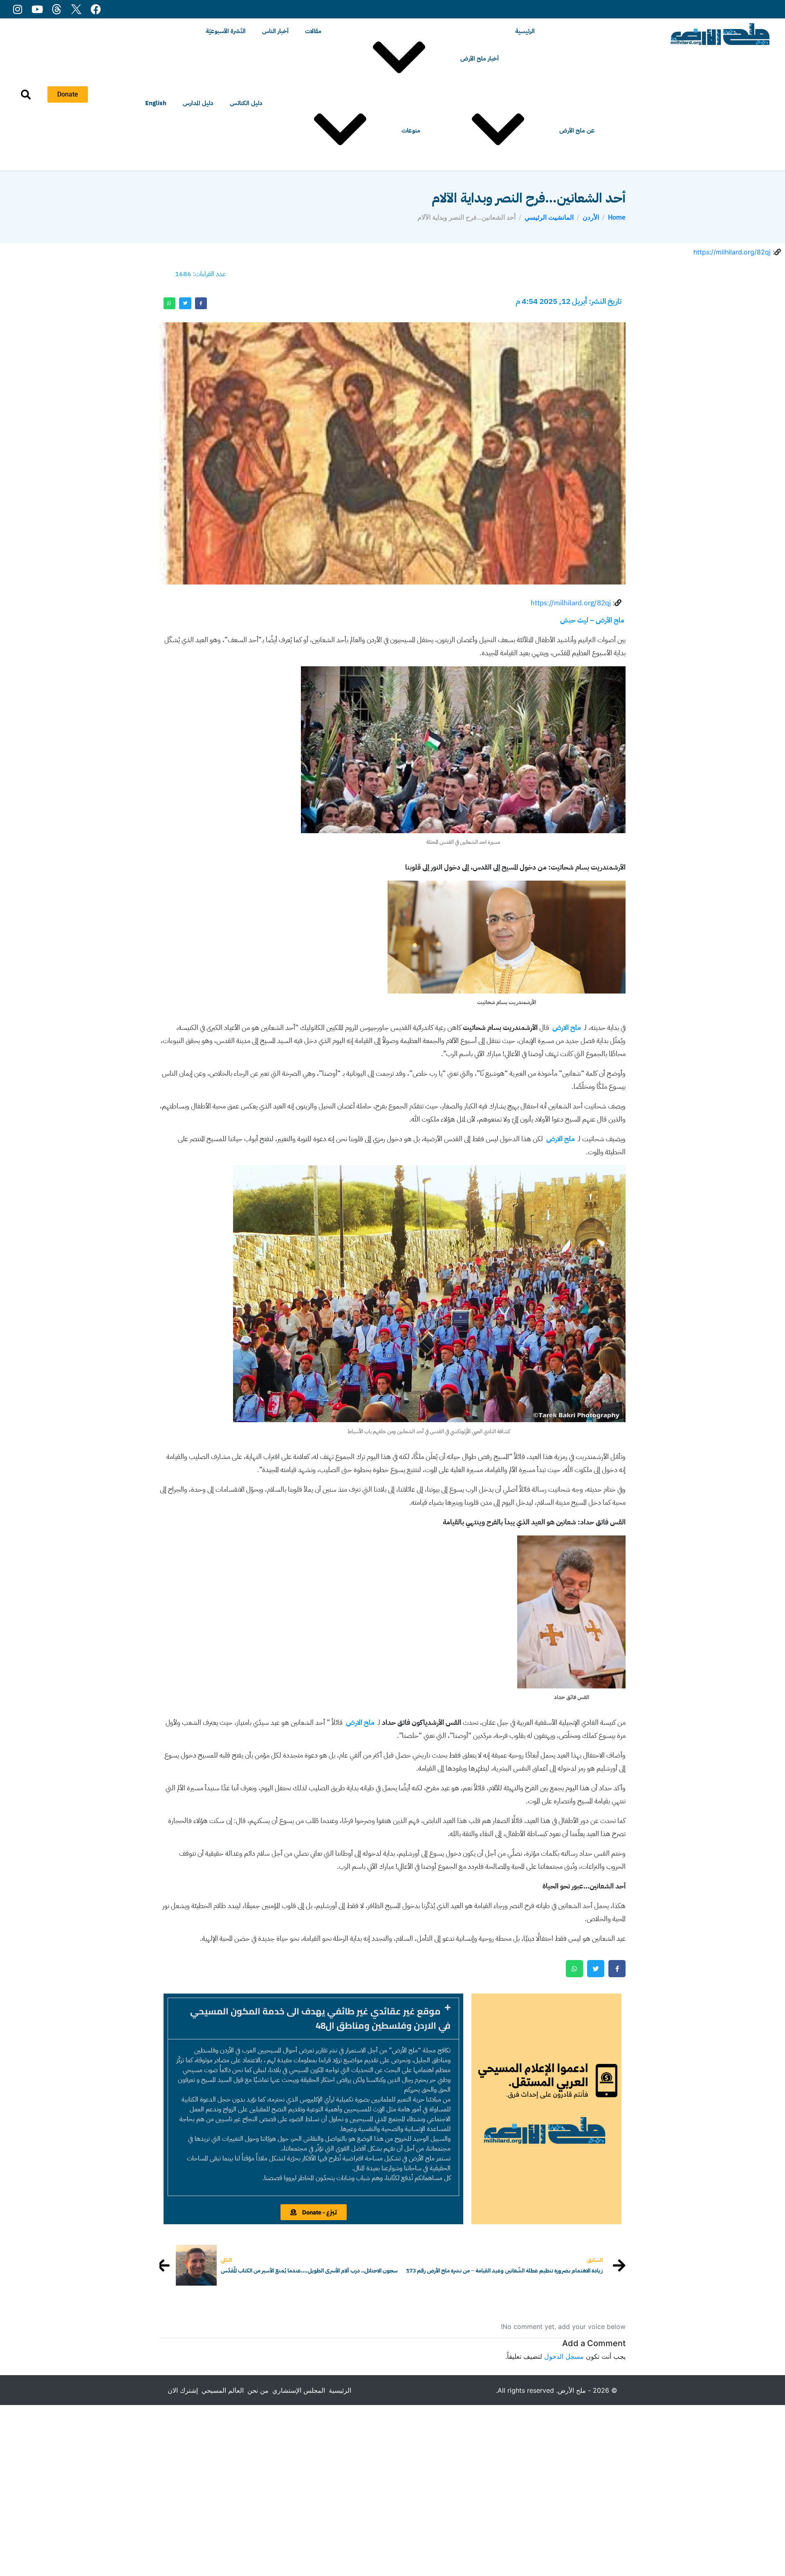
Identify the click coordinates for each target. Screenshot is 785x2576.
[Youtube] (37, 9)
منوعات (411, 130)
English (156, 103)
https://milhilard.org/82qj (732, 252)
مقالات (313, 31)
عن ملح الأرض (577, 130)
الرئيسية (525, 31)
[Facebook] (96, 9)
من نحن (258, 2390)
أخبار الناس (275, 31)
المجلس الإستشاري (299, 2390)
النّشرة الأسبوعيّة (226, 31)
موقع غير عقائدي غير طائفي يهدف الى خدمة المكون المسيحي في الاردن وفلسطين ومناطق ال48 (320, 2018)
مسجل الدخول (564, 2356)
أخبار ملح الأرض (480, 58)
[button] (313, 2019)
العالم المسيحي (223, 2390)
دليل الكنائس (246, 103)
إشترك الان (183, 2390)
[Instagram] (17, 9)
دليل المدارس (198, 103)
